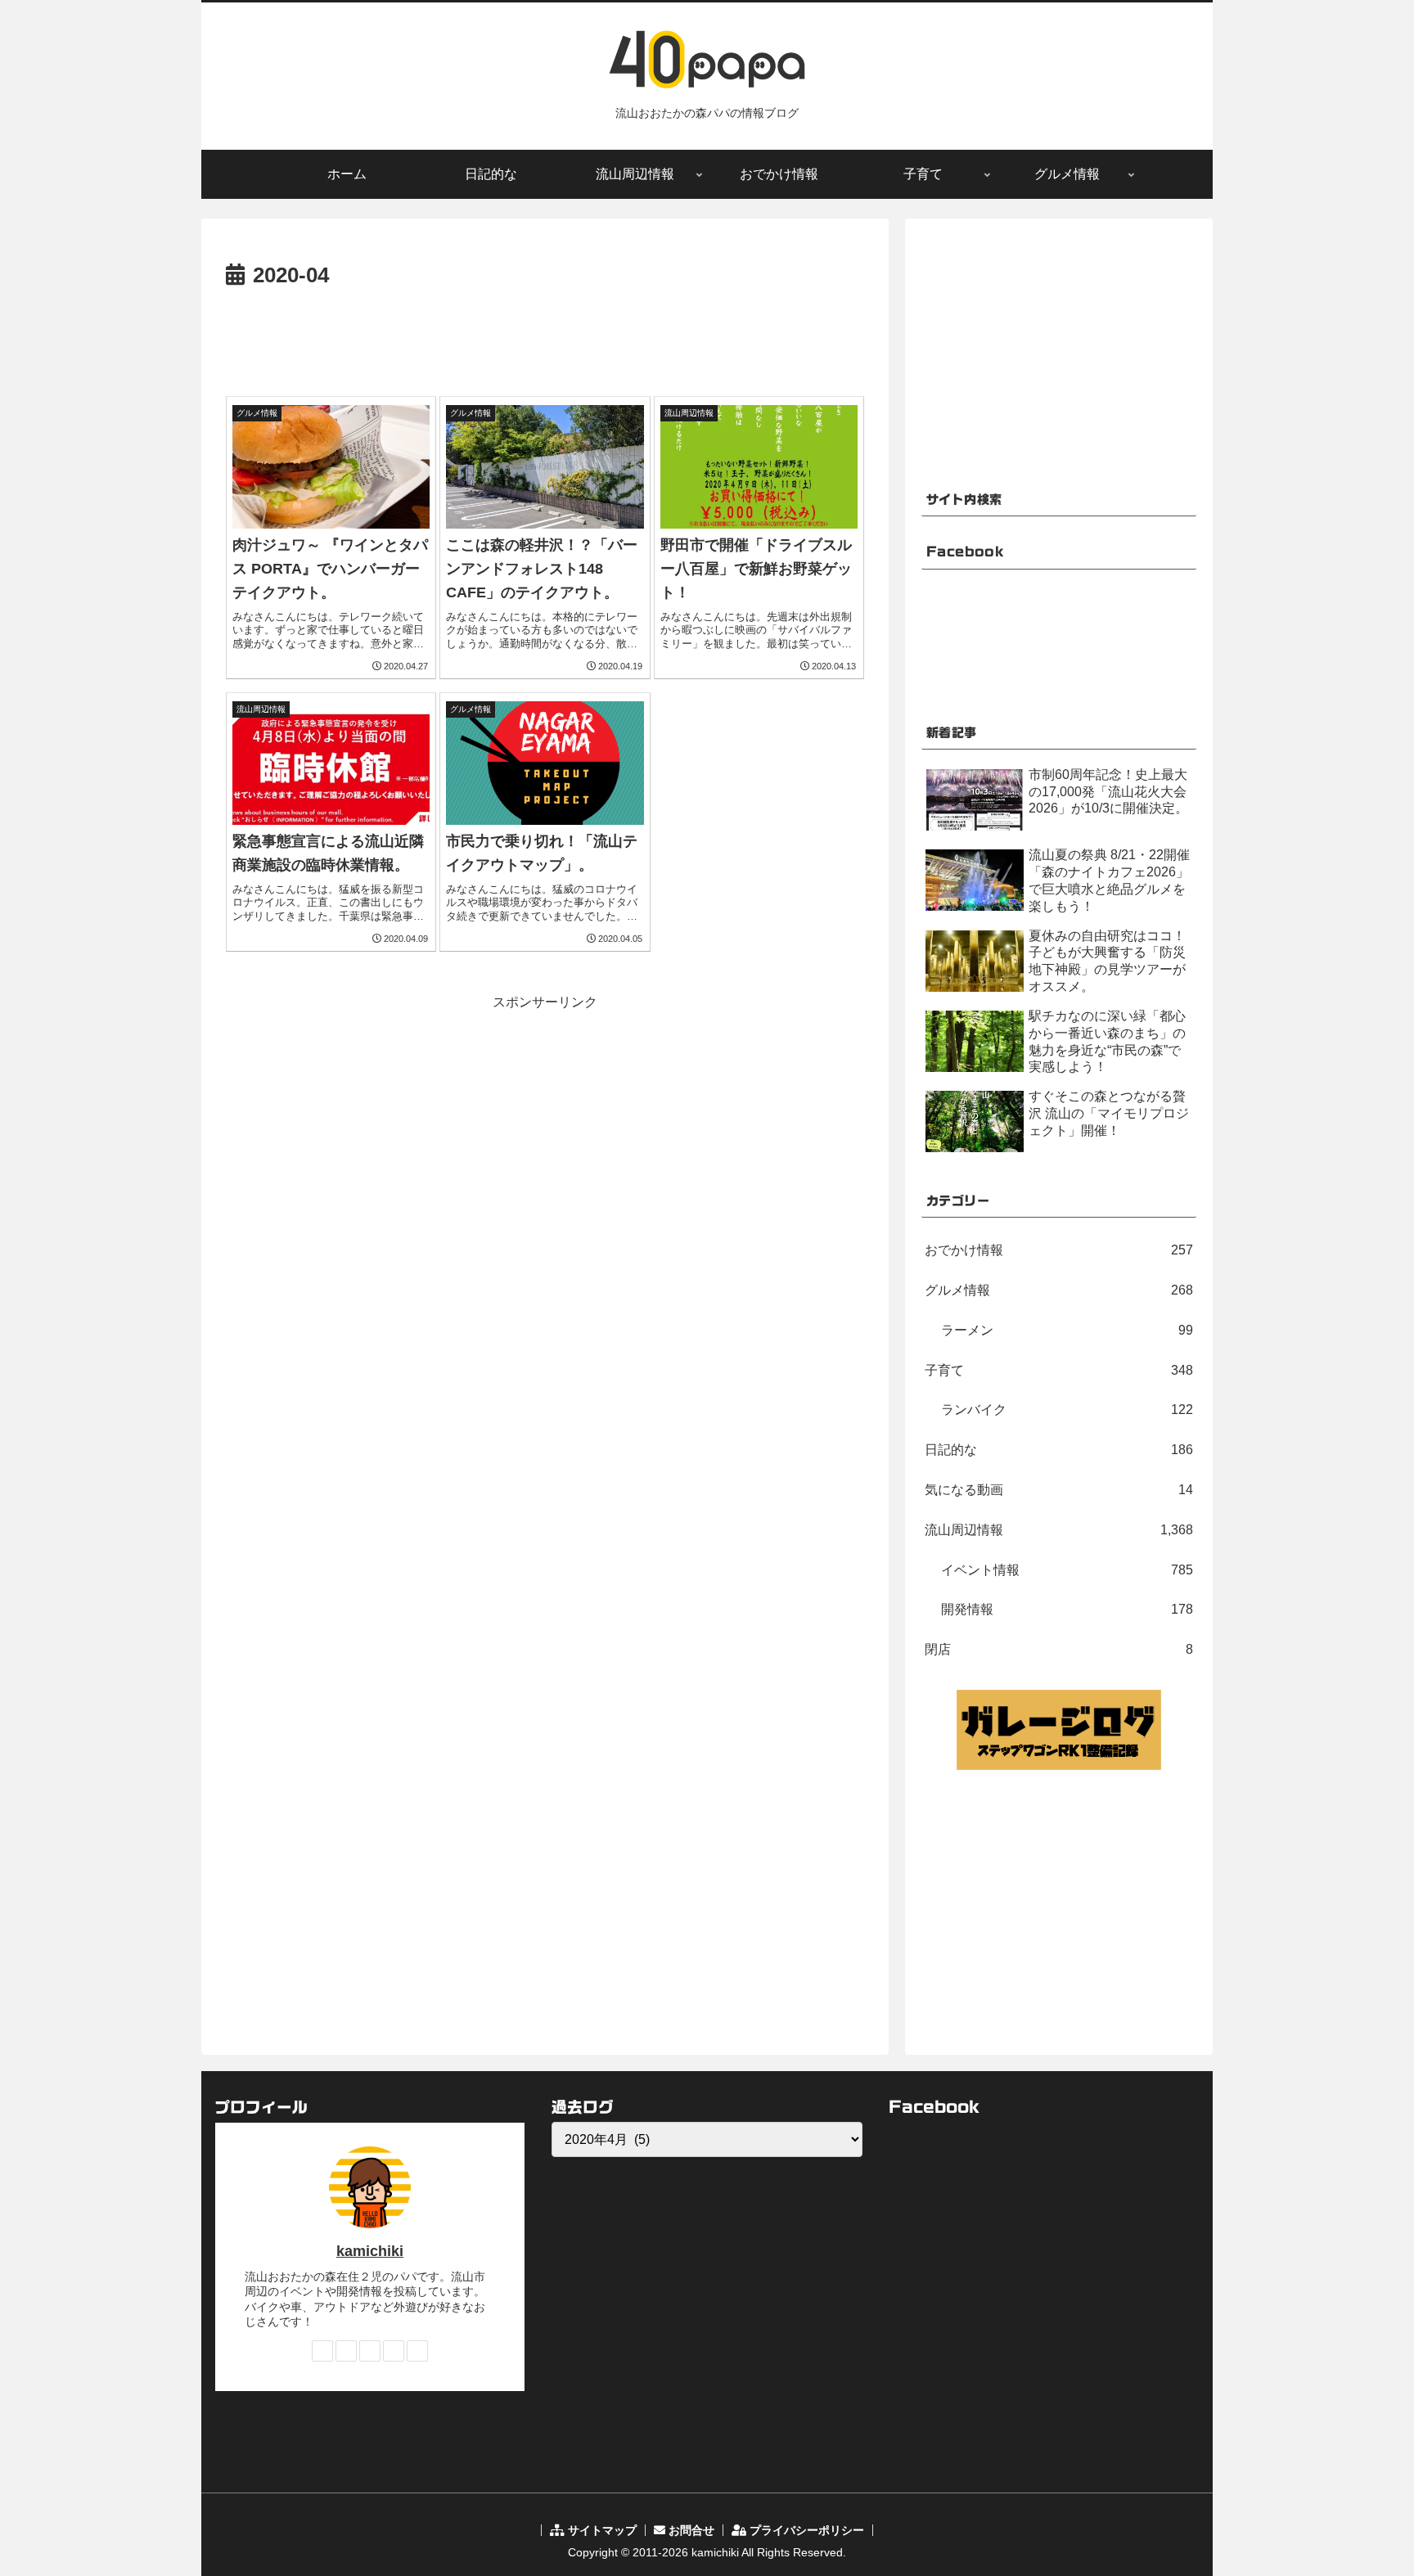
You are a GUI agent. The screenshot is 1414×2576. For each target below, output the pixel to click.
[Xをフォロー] (346, 2351)
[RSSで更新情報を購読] (417, 2351)
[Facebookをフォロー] (370, 2351)
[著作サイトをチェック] (322, 2351)
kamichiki (370, 2251)
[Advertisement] (545, 340)
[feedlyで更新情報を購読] (394, 2351)
